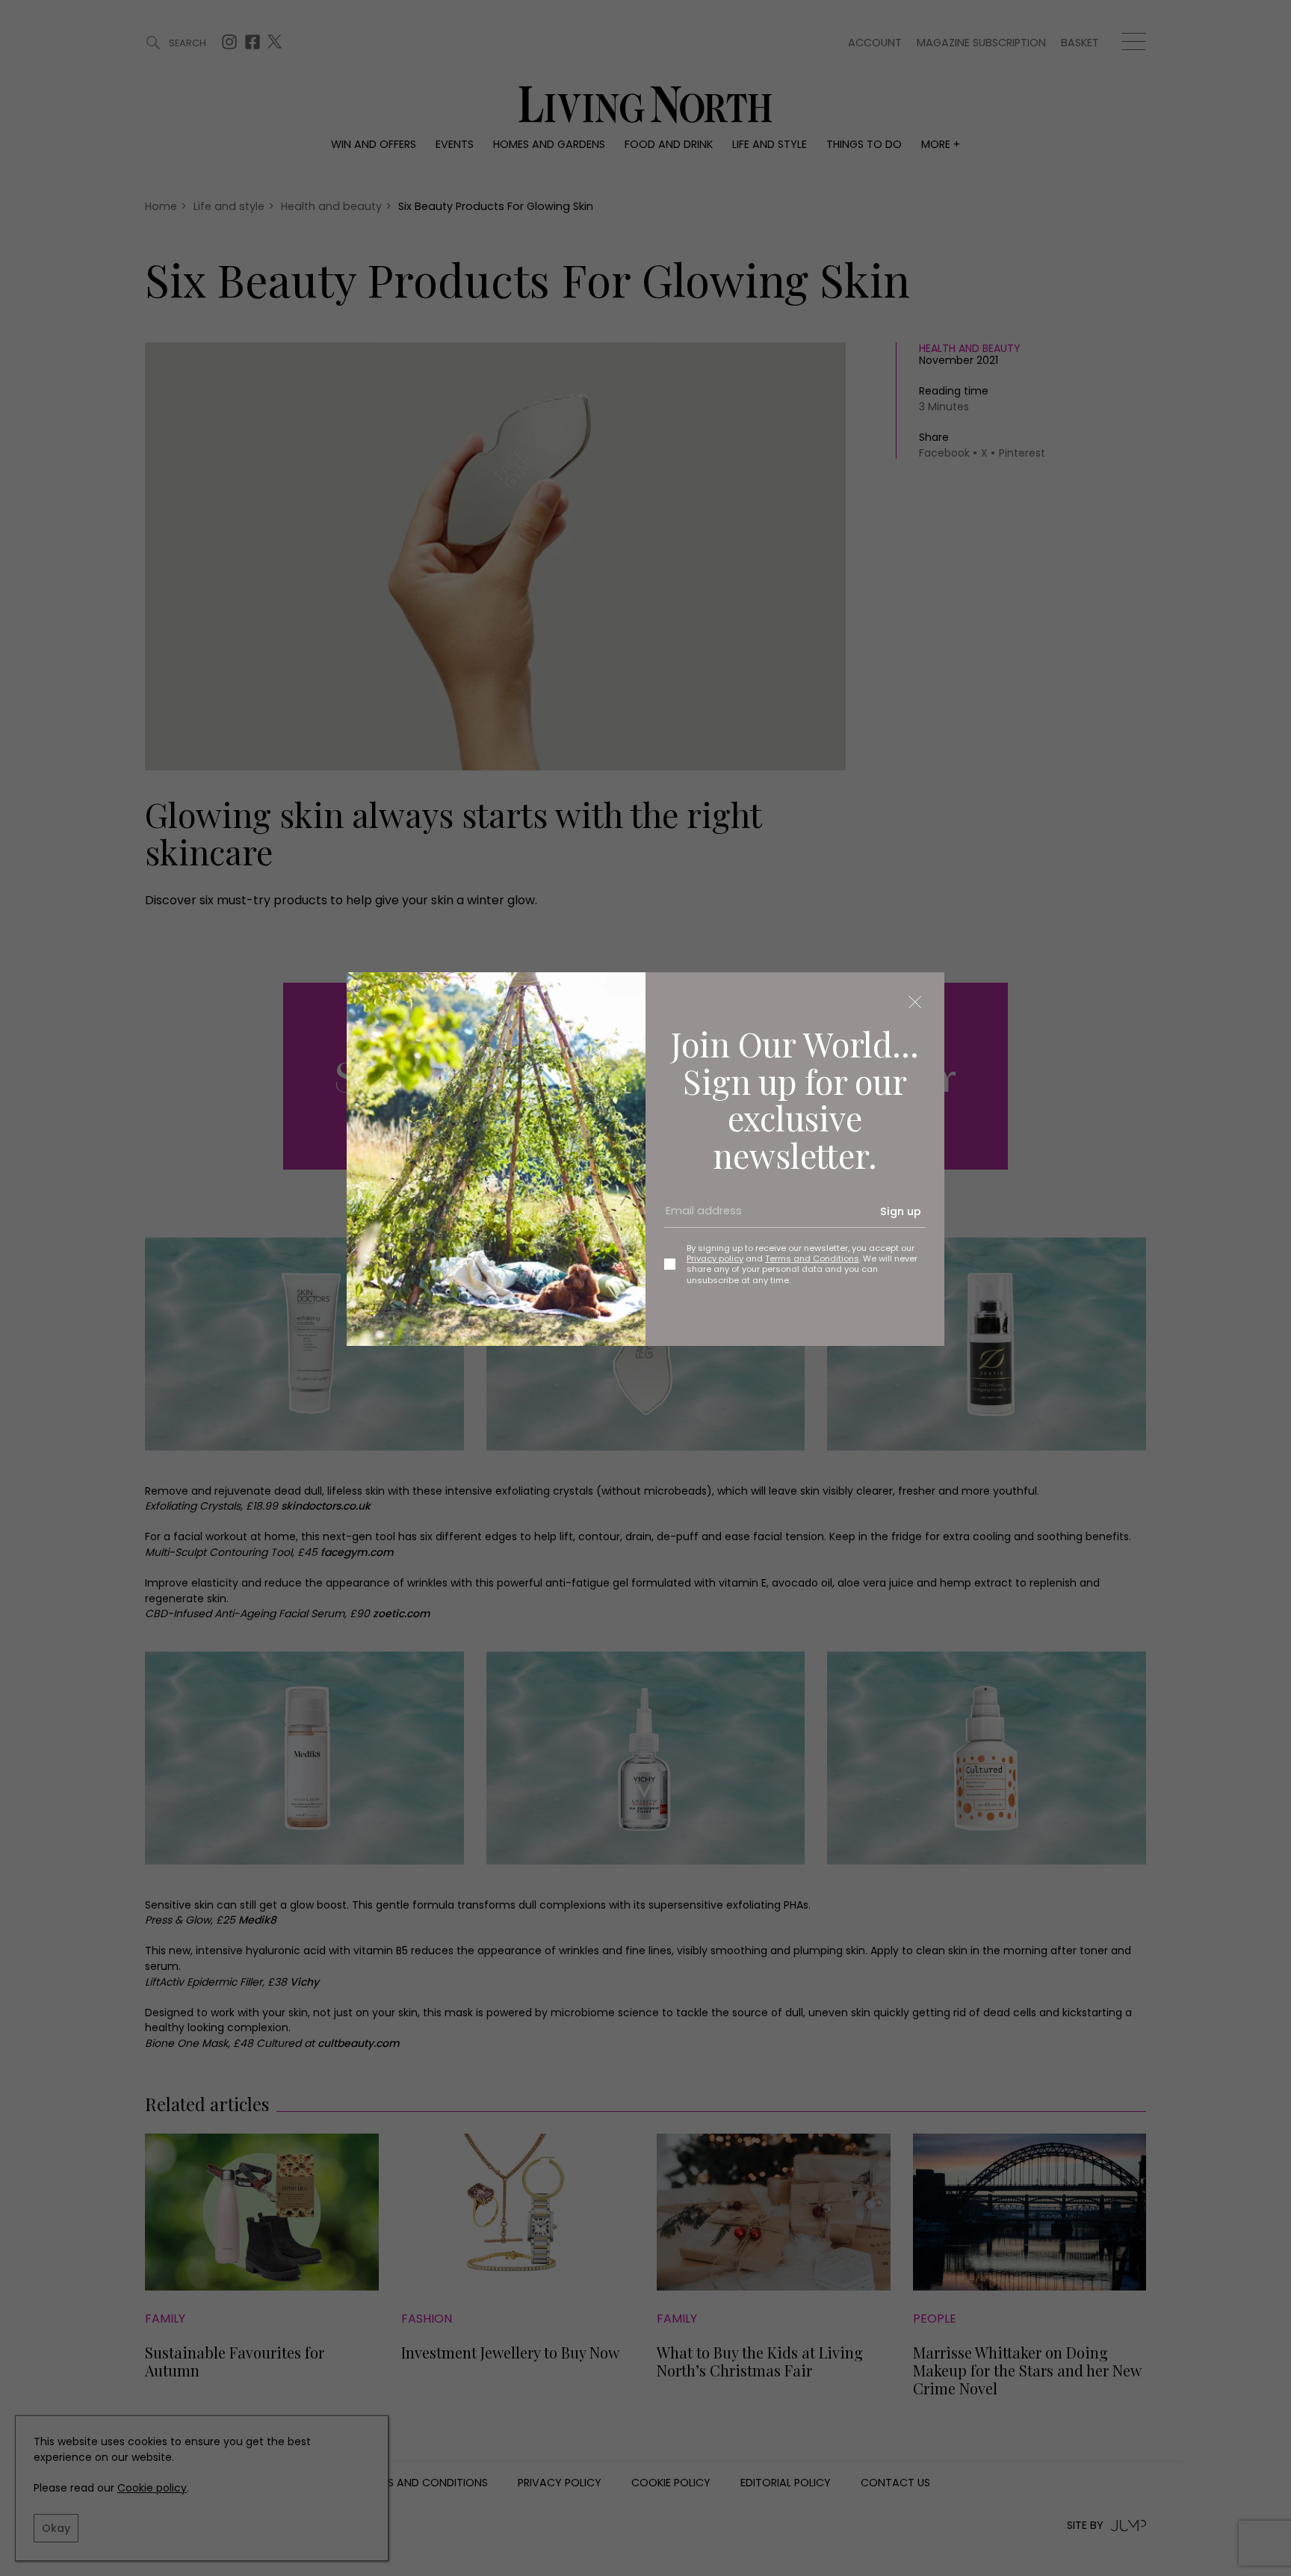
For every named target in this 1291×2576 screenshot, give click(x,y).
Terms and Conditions (812, 1258)
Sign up (901, 1211)
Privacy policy (715, 1258)
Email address (699, 1217)
